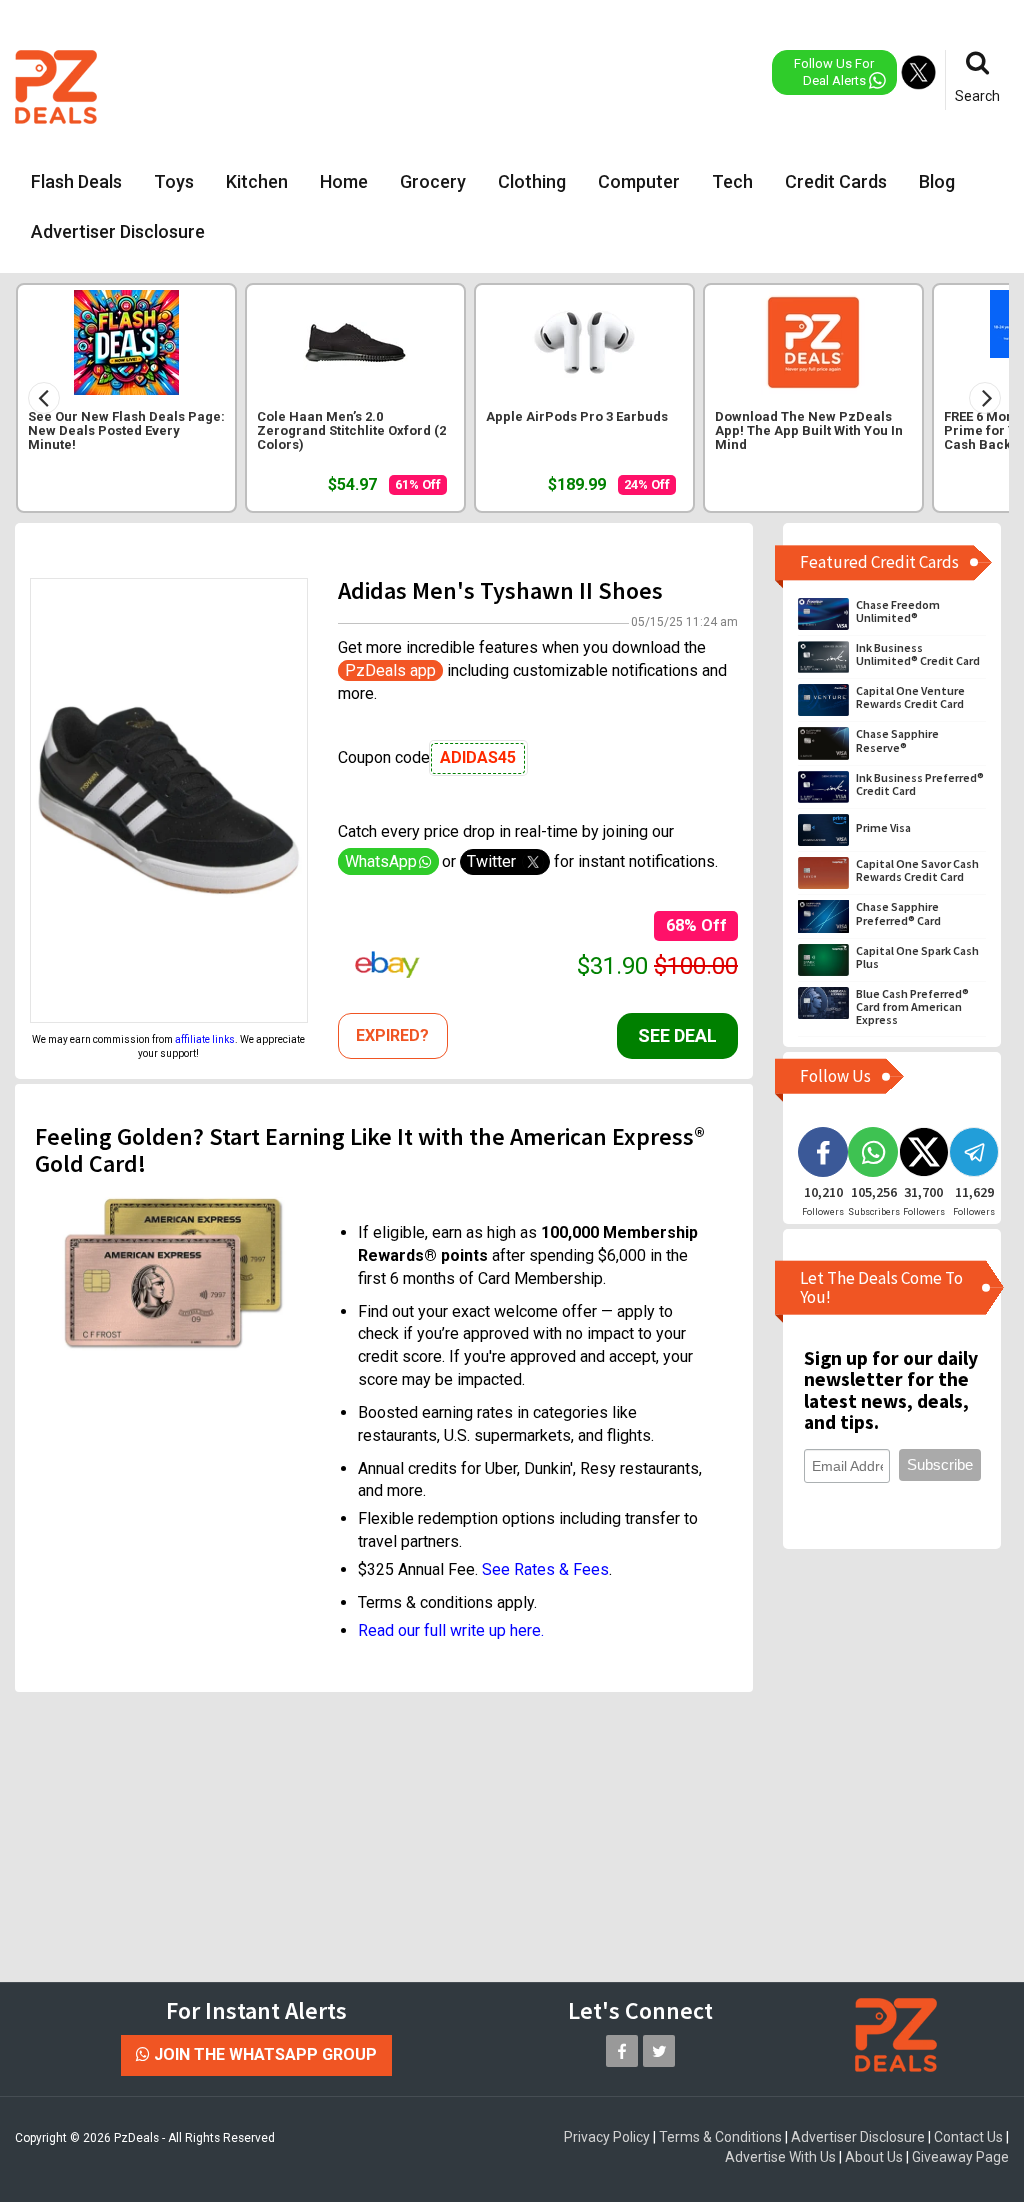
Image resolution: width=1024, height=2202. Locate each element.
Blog (937, 181)
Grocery (433, 181)
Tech (732, 181)
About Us (874, 2157)
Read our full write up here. (451, 1630)
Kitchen (257, 181)
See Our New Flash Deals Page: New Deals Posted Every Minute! (126, 431)
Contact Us (968, 2137)
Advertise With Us (780, 2157)
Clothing (532, 181)
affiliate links (205, 1039)
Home (344, 181)
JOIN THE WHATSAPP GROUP (263, 2054)
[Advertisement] (522, 85)
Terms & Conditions (720, 2137)
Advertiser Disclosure (118, 231)
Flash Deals (76, 181)
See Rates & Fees (545, 1569)
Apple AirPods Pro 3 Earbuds (577, 417)
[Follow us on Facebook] (622, 2051)
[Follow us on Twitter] (659, 2051)
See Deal (677, 1035)
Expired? (392, 1035)
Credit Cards (836, 181)
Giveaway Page (960, 2157)
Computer (639, 181)
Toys (174, 181)
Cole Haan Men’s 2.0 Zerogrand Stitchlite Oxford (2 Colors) (351, 431)
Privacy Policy (607, 2137)
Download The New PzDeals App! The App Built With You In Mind (809, 431)
